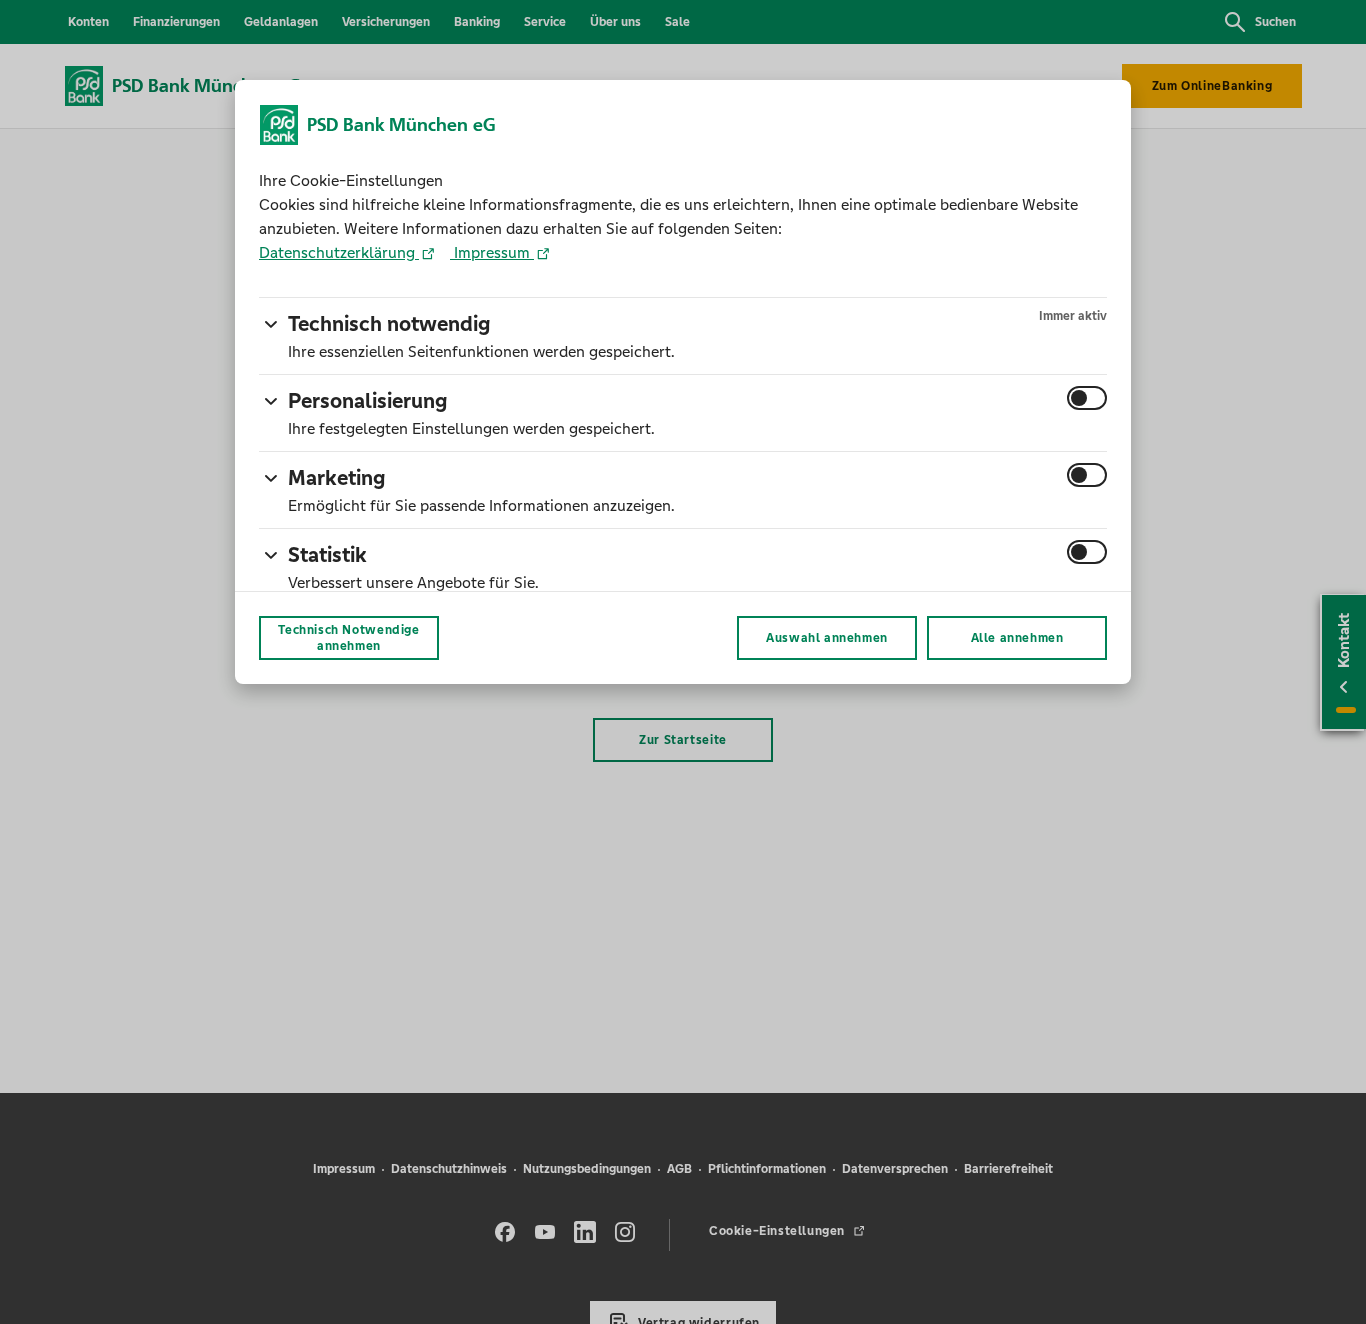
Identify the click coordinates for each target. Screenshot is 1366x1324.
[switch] (1087, 398)
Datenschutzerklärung (339, 252)
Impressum (492, 252)
